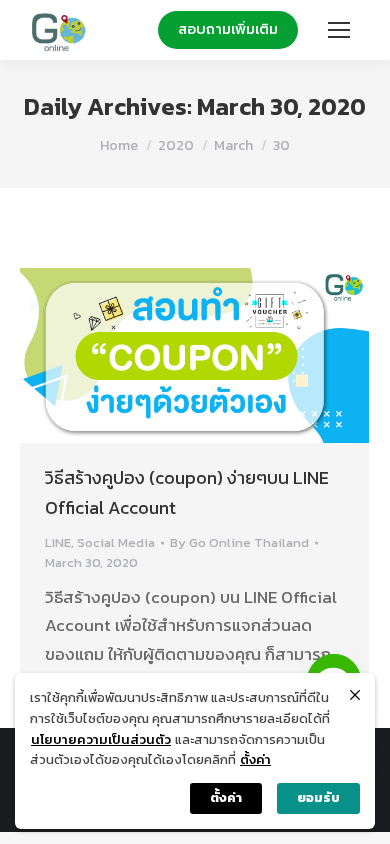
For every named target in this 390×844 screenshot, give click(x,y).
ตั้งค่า (255, 759)
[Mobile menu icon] (339, 30)
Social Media (116, 542)
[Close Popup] (355, 695)
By (239, 542)
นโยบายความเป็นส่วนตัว (101, 739)
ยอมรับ (318, 797)
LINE (58, 542)
